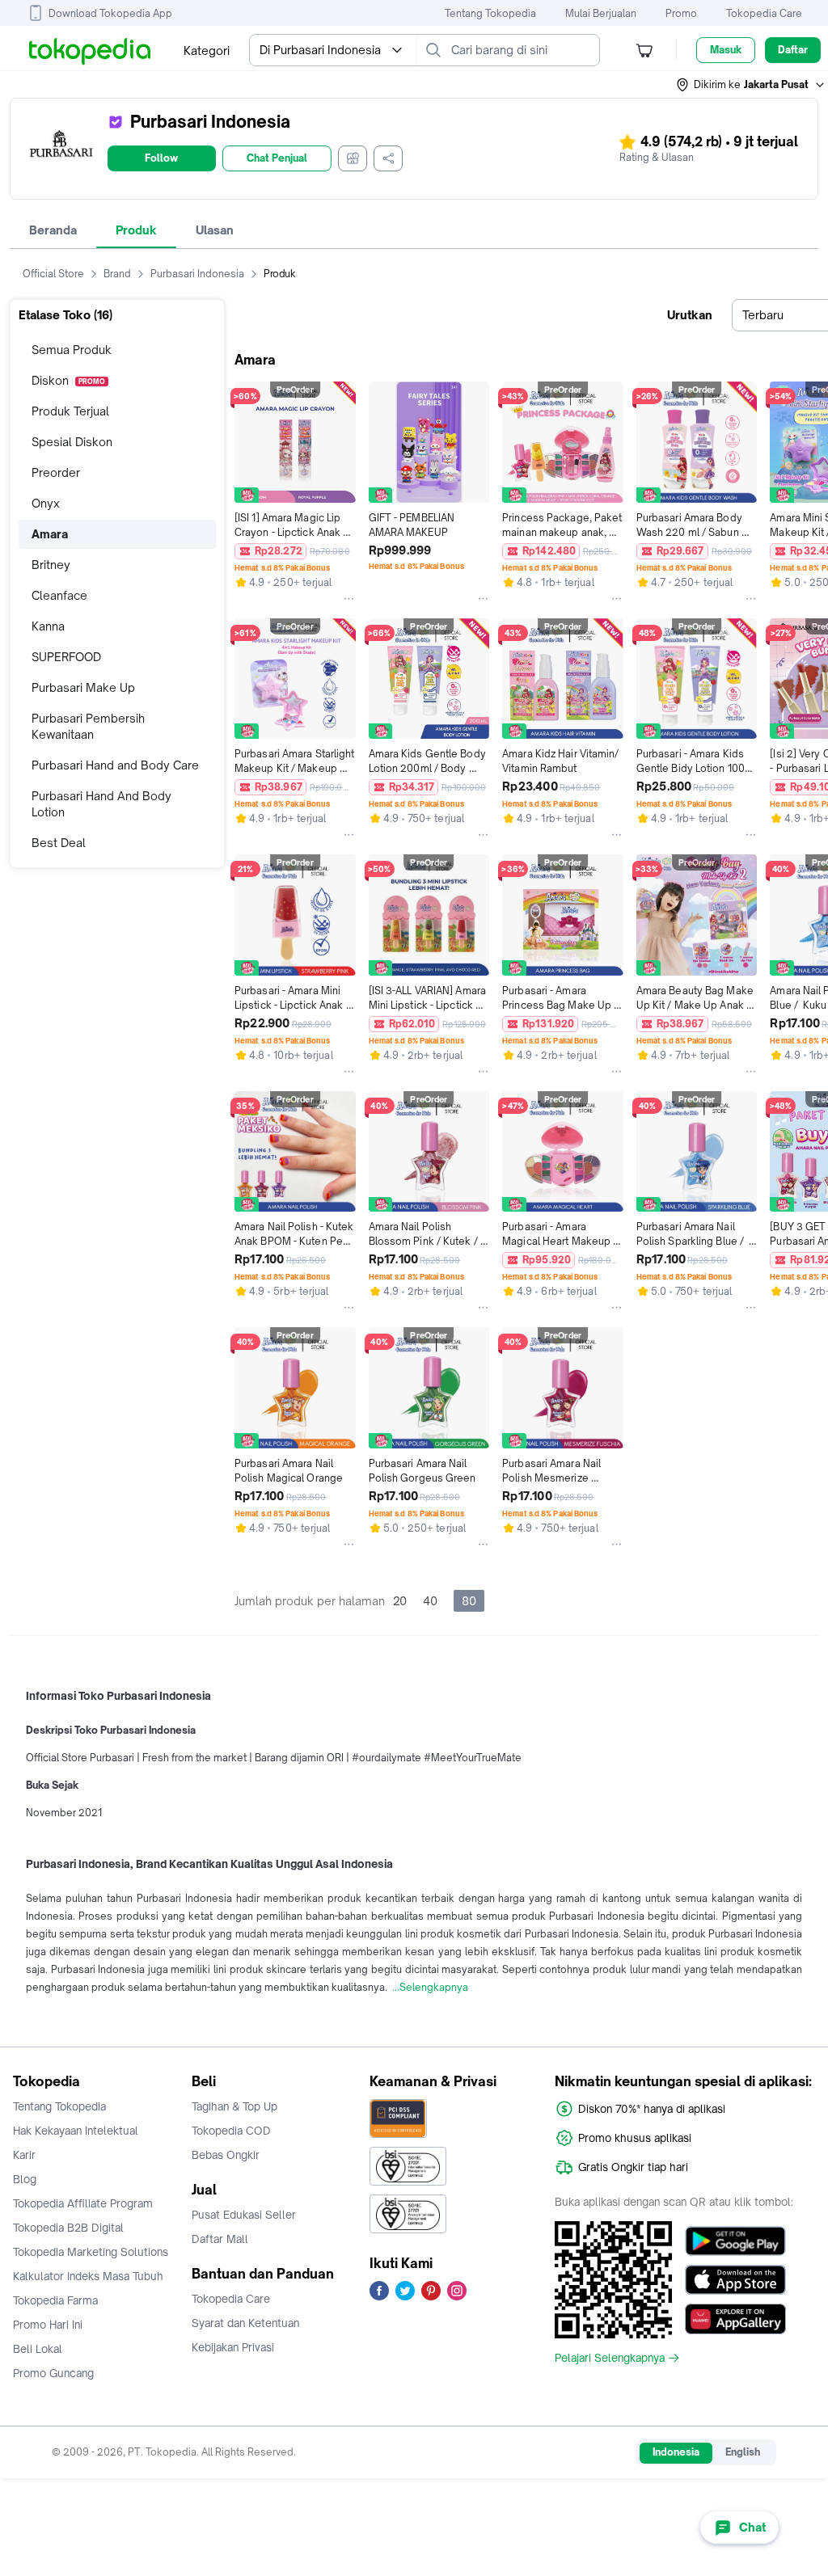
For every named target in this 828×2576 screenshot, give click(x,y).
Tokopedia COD (231, 2131)
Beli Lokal (38, 2349)
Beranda (53, 230)
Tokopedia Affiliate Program (83, 2203)
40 (430, 1601)
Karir (24, 2155)
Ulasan (215, 230)
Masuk (726, 50)
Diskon (68, 380)
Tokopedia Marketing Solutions (91, 2252)
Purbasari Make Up (83, 687)
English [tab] (743, 2452)
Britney (51, 565)
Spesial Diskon (72, 442)
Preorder (56, 472)
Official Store (53, 274)
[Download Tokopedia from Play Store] (735, 2241)
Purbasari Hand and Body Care (115, 765)
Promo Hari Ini (48, 2325)
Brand (117, 274)
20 (400, 1601)
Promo (681, 13)
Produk (136, 230)
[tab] (53, 230)
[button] (751, 85)
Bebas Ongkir (226, 2155)
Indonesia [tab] (676, 2452)
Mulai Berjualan (601, 13)
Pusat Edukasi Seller (244, 2215)
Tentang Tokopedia (490, 13)
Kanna (48, 626)
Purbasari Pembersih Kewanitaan (88, 726)
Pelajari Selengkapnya (610, 2358)
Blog (25, 2179)
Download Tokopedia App (110, 13)
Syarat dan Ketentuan (245, 2323)
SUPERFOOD (66, 657)
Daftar (793, 50)
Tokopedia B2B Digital (68, 2228)
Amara (50, 534)
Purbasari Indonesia (197, 274)
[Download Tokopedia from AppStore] (735, 2280)
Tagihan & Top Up (234, 2106)
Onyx (46, 503)
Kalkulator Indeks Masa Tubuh (88, 2276)
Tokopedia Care (764, 13)
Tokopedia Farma (55, 2300)
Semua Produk (72, 350)
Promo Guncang (53, 2373)
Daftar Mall (220, 2239)
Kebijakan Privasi (233, 2347)
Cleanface (59, 595)
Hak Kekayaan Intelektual (76, 2131)
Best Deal (59, 843)
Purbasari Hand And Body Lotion (101, 804)
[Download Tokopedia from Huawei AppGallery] (735, 2319)
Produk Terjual (70, 411)
